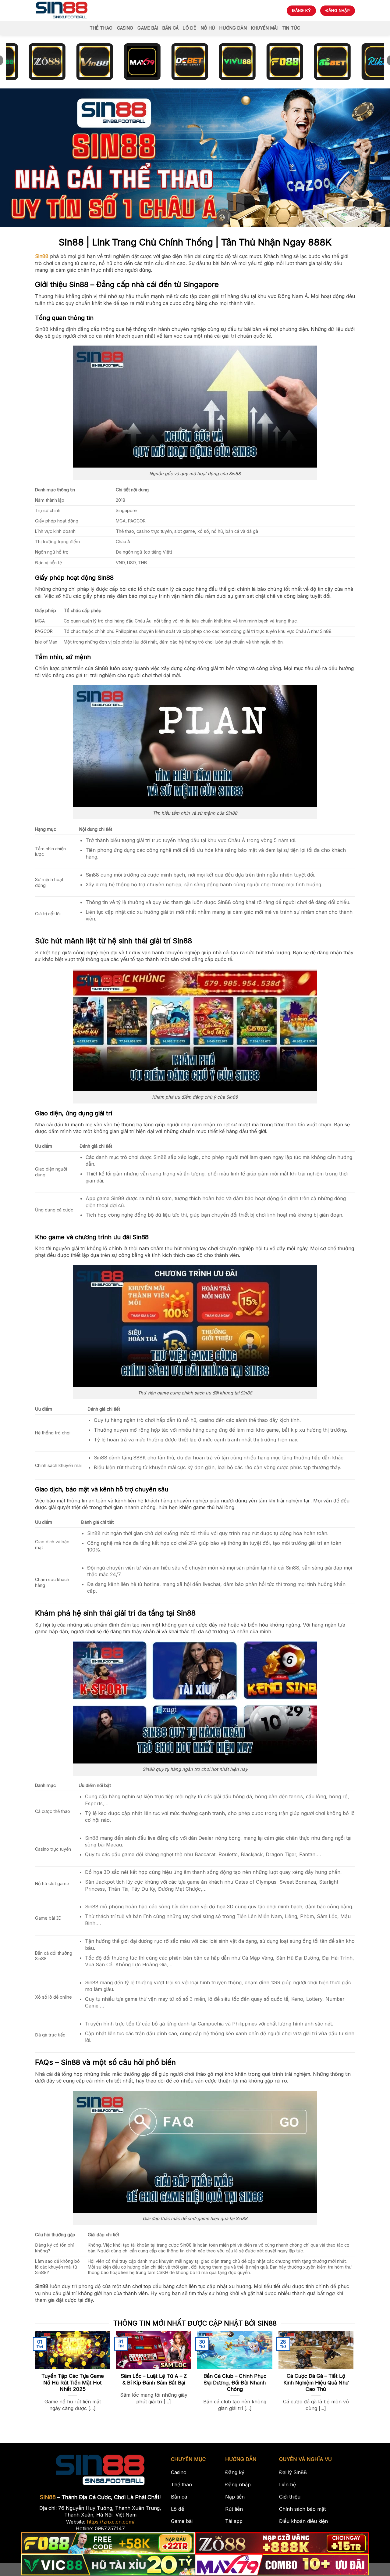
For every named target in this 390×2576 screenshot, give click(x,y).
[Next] (342, 2362)
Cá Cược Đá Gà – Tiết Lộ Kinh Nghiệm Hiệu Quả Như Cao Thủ (316, 2382)
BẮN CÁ (171, 28)
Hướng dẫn (233, 28)
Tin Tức (291, 28)
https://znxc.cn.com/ (111, 2522)
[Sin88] (62, 11)
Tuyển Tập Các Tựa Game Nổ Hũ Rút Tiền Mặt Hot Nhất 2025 (73, 2382)
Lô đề (190, 28)
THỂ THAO (101, 28)
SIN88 (48, 2497)
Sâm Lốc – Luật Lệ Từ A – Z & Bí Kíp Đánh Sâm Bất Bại (154, 2379)
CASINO (125, 28)
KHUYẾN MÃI (264, 28)
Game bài (148, 28)
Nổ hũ (208, 28)
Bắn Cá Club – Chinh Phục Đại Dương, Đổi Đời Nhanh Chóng (235, 2382)
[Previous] (46, 2362)
